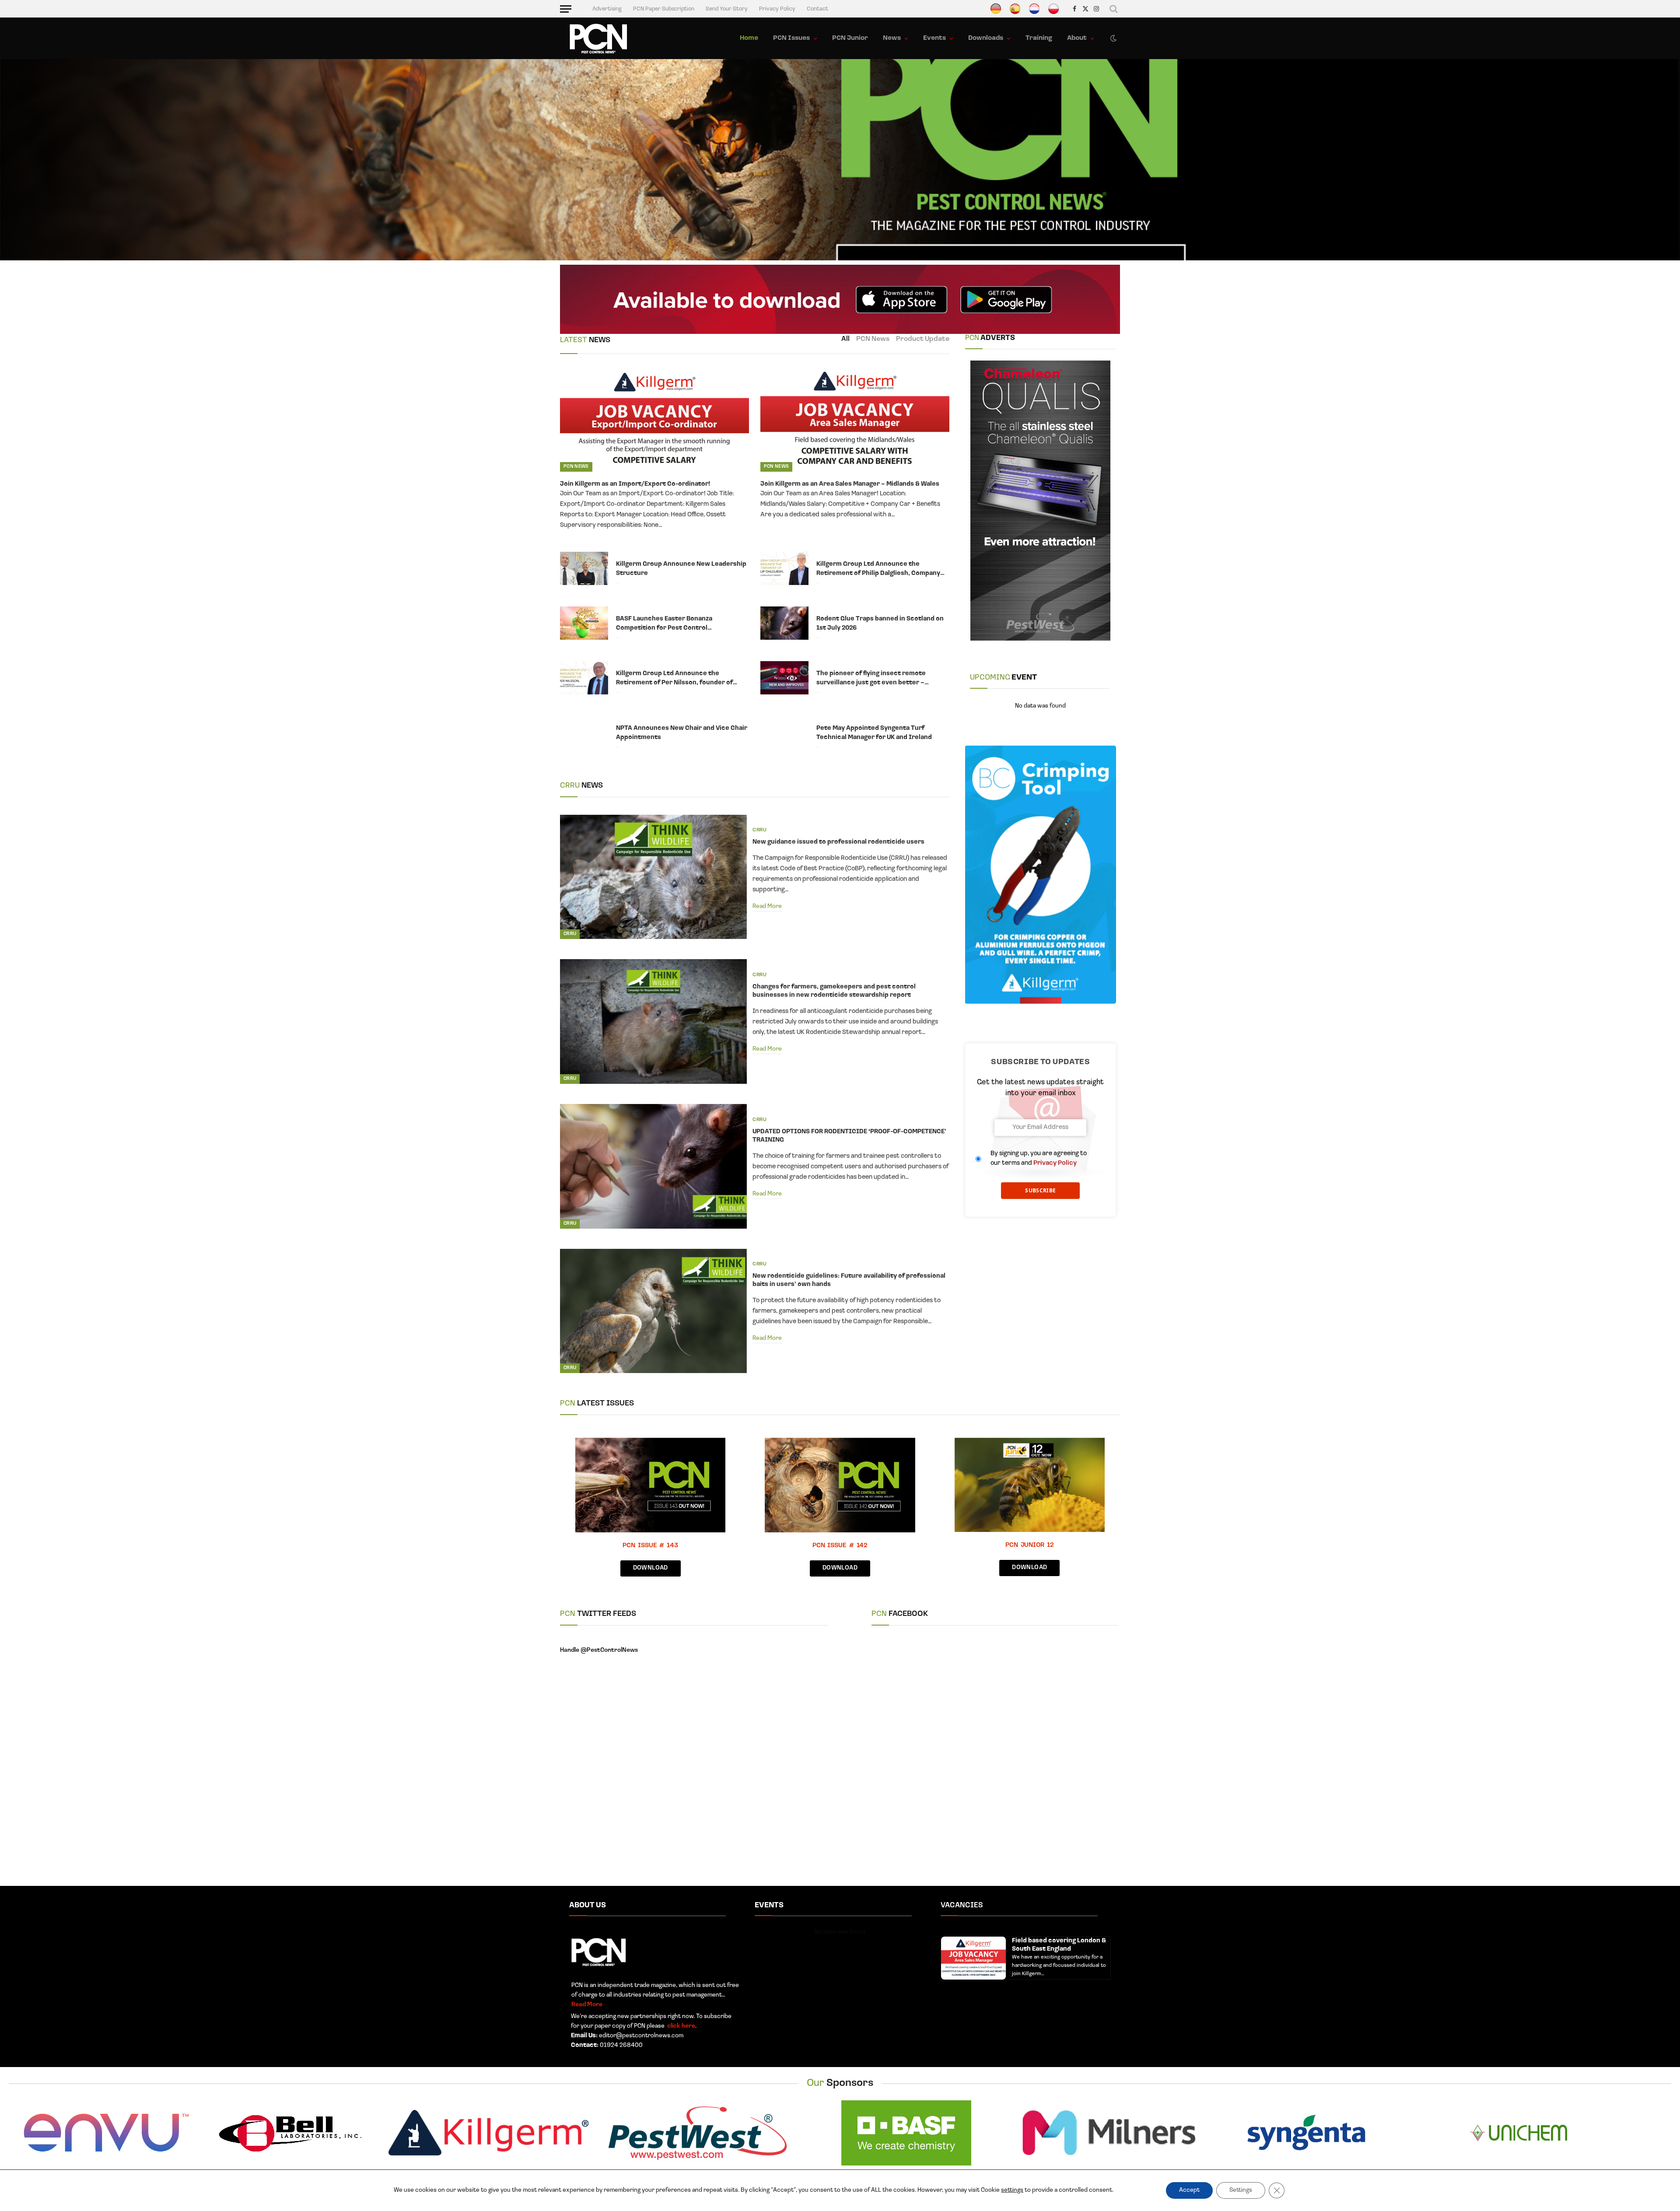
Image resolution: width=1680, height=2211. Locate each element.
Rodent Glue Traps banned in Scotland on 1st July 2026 (880, 624)
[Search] (1114, 9)
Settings (1241, 2190)
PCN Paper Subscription (664, 9)
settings (1012, 2190)
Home (749, 38)
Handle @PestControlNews (599, 1650)
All (845, 339)
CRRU (570, 934)
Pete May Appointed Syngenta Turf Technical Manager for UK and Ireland (874, 733)
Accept (1189, 2190)
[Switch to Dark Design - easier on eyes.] (1113, 39)
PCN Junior (850, 38)
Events (934, 38)
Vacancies (962, 1905)
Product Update (923, 339)
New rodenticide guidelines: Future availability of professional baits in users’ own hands (849, 1280)
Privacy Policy (777, 9)
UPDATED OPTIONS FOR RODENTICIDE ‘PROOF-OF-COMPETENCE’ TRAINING (849, 1136)
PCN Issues (791, 38)
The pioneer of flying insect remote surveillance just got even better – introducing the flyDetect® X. (871, 679)
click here (681, 2026)
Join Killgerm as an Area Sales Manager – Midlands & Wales (850, 484)
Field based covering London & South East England (1059, 1945)
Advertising (607, 9)
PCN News (873, 339)
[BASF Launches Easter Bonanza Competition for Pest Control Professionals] (584, 623)
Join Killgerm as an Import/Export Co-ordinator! (635, 484)
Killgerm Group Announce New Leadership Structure (681, 569)
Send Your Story (727, 9)
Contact (817, 9)
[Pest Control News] (598, 39)
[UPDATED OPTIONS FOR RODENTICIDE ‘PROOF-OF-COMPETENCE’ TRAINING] (653, 1166)
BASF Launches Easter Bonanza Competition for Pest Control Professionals (664, 624)
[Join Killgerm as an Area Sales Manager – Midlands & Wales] (855, 419)
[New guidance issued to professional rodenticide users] (653, 877)
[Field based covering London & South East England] (973, 1958)
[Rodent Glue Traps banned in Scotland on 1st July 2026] (784, 623)
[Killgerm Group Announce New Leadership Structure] (584, 568)
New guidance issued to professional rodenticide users (838, 842)
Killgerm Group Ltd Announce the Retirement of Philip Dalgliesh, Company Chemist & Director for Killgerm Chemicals (882, 569)
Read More (767, 906)
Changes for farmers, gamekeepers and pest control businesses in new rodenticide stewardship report (834, 991)
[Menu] (566, 9)
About (1077, 38)
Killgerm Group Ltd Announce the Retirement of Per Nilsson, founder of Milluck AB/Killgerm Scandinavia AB (674, 679)
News (892, 38)
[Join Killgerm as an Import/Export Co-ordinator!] (654, 419)
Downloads (986, 38)
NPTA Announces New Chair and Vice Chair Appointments (682, 733)
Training (1039, 38)
